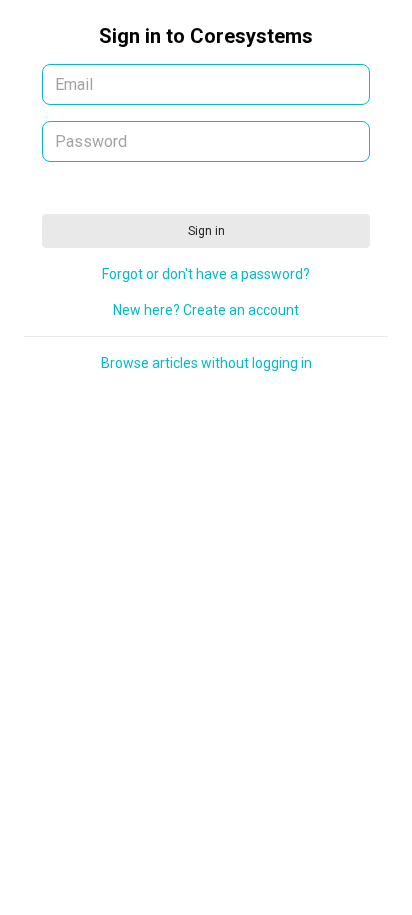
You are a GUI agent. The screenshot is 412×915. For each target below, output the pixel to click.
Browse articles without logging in (206, 363)
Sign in (206, 231)
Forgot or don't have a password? (206, 274)
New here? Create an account (206, 310)
